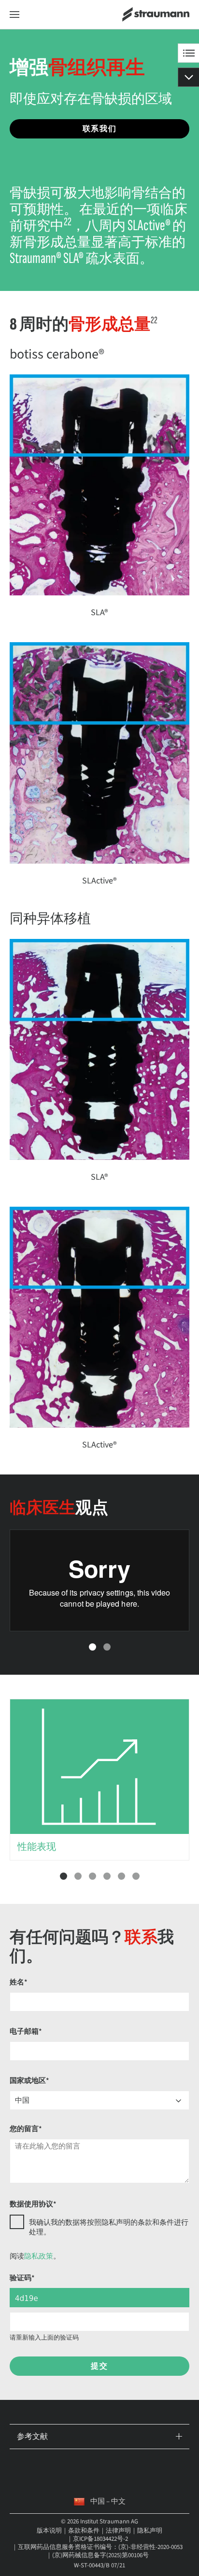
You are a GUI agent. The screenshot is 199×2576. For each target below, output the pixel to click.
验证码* (22, 2278)
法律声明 (118, 2531)
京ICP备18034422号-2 (100, 2539)
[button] (92, 1647)
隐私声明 (150, 2531)
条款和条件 (84, 2531)
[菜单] (14, 15)
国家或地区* (29, 2081)
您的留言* (26, 2129)
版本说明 (49, 2531)
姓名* (19, 1982)
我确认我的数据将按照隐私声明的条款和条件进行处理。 (109, 2227)
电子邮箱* (26, 2032)
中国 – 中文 (108, 2501)
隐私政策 (39, 2256)
